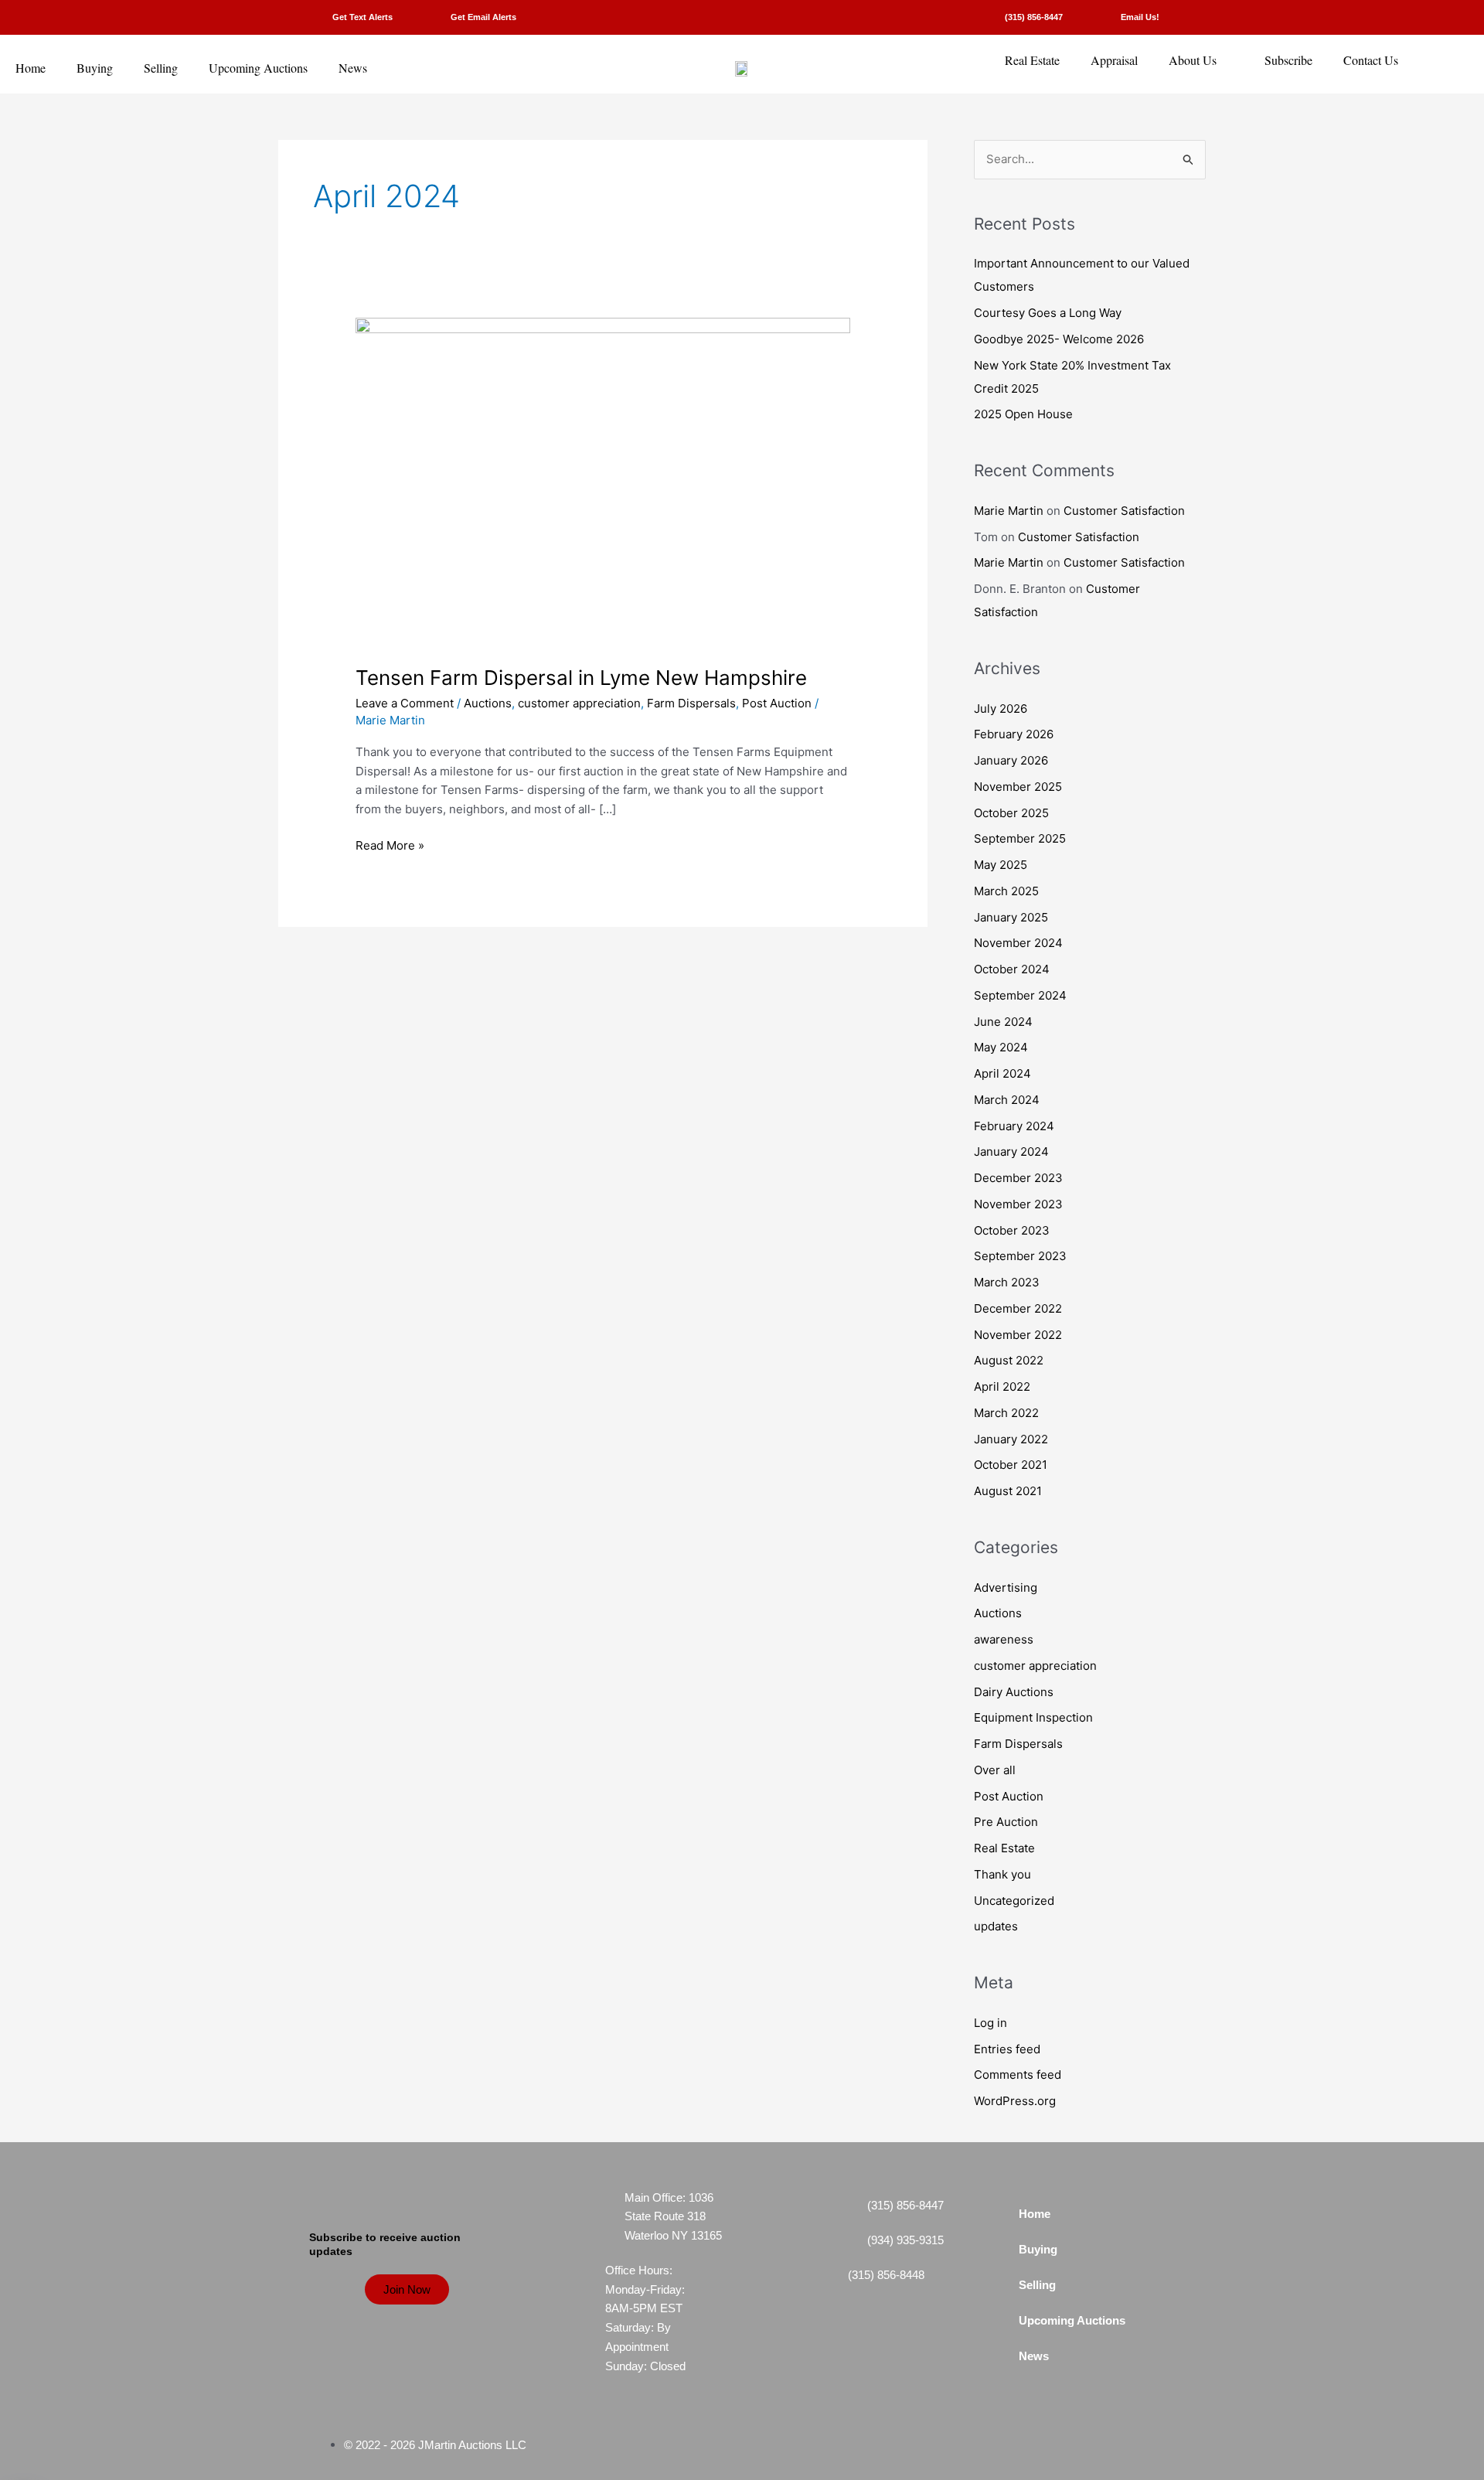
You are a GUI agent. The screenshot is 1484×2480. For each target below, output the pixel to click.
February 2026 (1014, 734)
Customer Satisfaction (1124, 511)
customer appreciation (579, 703)
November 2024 (1018, 943)
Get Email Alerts (483, 17)
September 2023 (1020, 1256)
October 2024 (1012, 969)
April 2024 (1002, 1073)
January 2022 (1011, 1439)
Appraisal (1114, 60)
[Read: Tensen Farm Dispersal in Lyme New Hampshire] (603, 482)
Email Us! (1140, 17)
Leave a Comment (405, 703)
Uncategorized (1014, 1901)
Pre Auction (1006, 1822)
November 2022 (1018, 1335)
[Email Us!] (1099, 17)
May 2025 (1001, 865)
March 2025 (1006, 891)
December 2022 (1018, 1308)
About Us (1193, 60)
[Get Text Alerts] (311, 17)
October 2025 (1011, 813)
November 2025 (1018, 787)
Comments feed (1018, 2075)
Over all (995, 1770)
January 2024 (1011, 1151)
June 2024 (1003, 1022)
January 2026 (1011, 760)
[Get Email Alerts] (429, 17)
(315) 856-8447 (1034, 17)
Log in (990, 2023)
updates (996, 1926)
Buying (95, 68)
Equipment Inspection (1033, 1717)
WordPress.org (1015, 2101)
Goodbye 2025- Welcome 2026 (1059, 339)
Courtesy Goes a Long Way (1048, 313)
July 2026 (1001, 709)
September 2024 (1020, 995)
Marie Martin (1009, 511)
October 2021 (1011, 1465)
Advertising (1006, 1587)
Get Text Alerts (362, 17)
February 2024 (1014, 1126)
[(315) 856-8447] (984, 17)
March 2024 (1007, 1100)
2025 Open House (1023, 414)
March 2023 (1007, 1282)
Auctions (488, 703)
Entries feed (1007, 2049)
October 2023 (1012, 1230)
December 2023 (1018, 1178)
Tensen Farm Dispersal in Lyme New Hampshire (581, 678)
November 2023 (1018, 1204)
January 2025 (1011, 917)
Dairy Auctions (1014, 1692)
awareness (1004, 1639)
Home (31, 68)
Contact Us (1371, 60)
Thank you (1002, 1874)
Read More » (390, 845)
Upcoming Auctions (258, 68)
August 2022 (1009, 1360)
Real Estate (1032, 60)
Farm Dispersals (691, 703)
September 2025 (1020, 838)
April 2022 (1002, 1386)
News (353, 68)
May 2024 (1001, 1047)
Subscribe (1288, 60)
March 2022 (1006, 1413)
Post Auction (777, 703)
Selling (161, 68)
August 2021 (1008, 1491)
